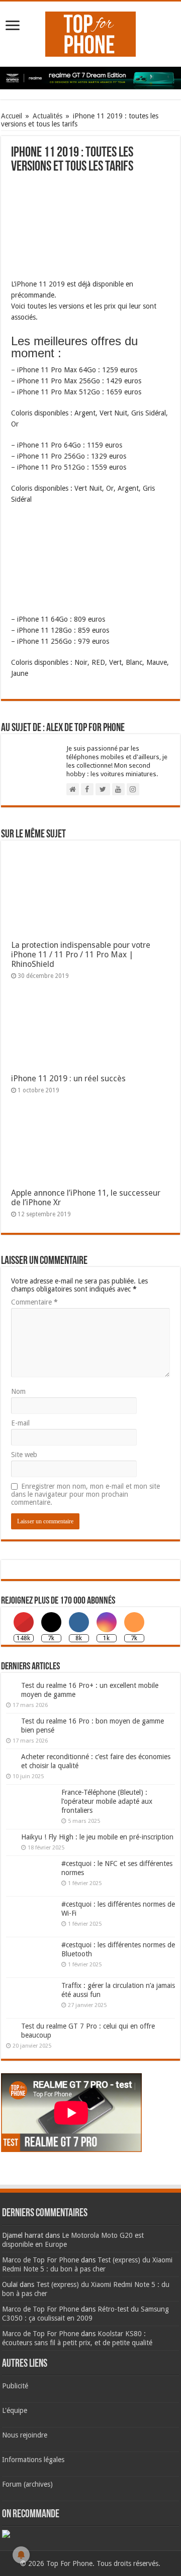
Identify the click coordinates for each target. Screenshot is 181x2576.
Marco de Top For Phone (40, 2260)
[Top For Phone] (90, 32)
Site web (24, 1455)
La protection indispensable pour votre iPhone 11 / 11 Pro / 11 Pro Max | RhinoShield (81, 955)
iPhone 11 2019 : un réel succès (68, 1079)
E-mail (20, 1423)
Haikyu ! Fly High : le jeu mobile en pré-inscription (97, 1837)
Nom (18, 1391)
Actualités (48, 116)
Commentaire (34, 1302)
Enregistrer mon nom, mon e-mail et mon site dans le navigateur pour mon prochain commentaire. (85, 1494)
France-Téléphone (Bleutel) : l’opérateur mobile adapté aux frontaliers (107, 1801)
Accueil (12, 116)
